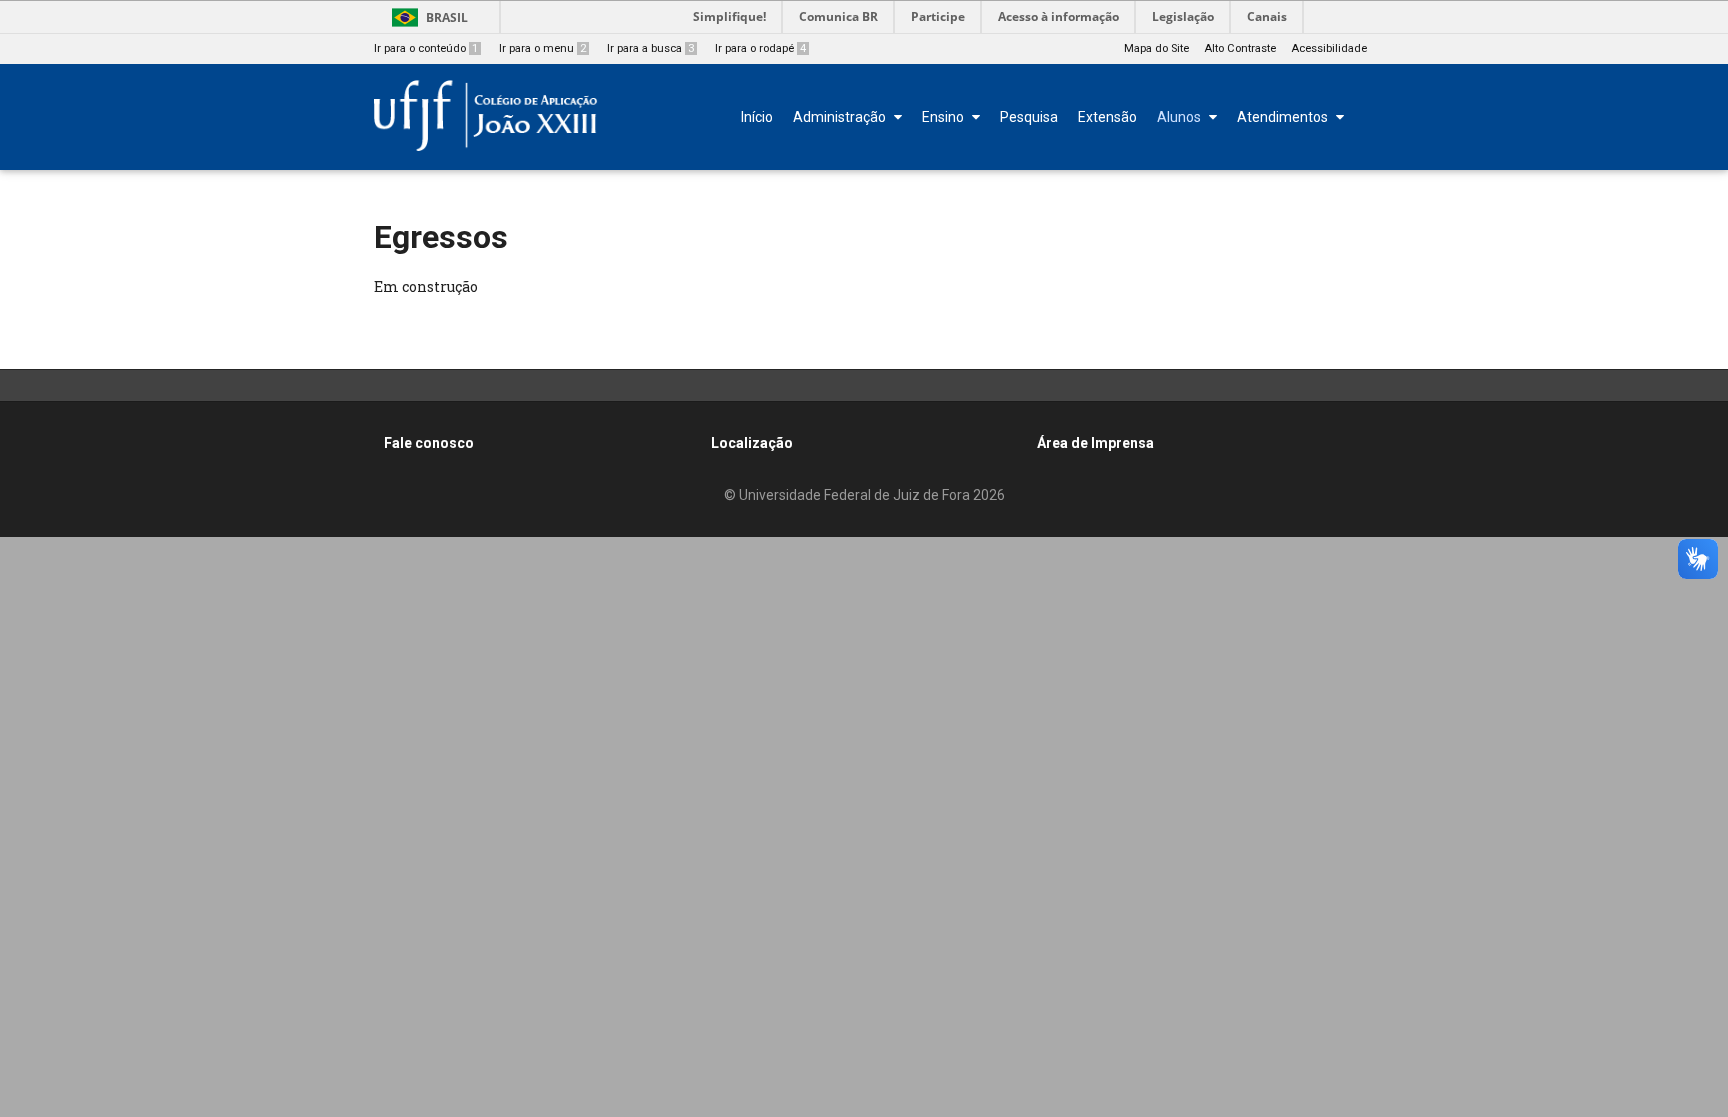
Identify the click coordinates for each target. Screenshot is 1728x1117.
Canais (1267, 16)
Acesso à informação (1058, 16)
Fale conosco (429, 443)
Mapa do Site (1156, 48)
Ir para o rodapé (760, 48)
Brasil (447, 17)
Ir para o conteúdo (426, 48)
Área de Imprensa (1095, 443)
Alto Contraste (1240, 48)
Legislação (1183, 16)
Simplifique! (729, 16)
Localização (752, 443)
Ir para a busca (650, 48)
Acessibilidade (1329, 48)
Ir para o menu (542, 48)
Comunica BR (838, 16)
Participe (938, 16)
